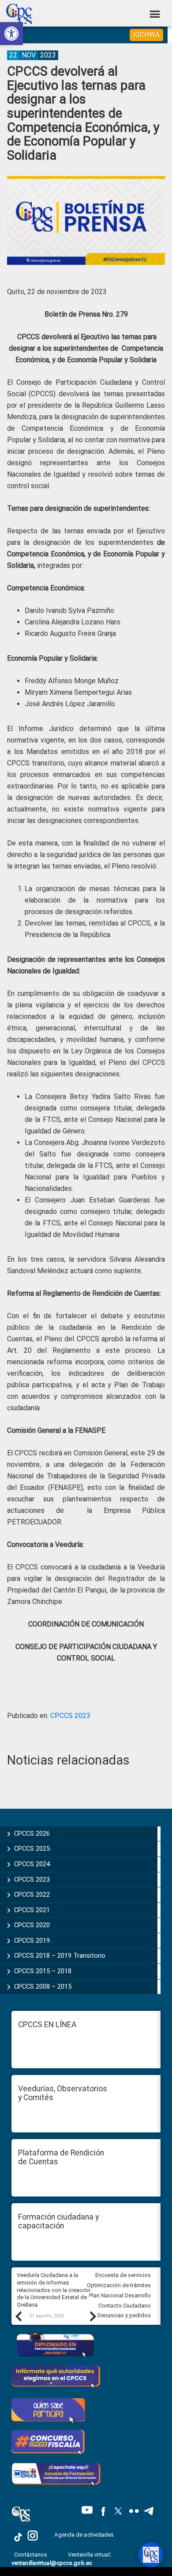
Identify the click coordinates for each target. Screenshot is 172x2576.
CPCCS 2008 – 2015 (43, 1987)
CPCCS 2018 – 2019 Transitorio (60, 1956)
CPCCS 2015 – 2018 (43, 1971)
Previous (18, 2316)
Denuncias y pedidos (124, 2315)
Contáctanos (31, 2555)
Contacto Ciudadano (125, 2306)
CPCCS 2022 (32, 1895)
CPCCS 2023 (70, 1716)
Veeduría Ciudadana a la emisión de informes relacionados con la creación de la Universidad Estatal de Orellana (54, 2290)
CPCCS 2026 (32, 1833)
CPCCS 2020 (32, 1925)
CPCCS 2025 (32, 1849)
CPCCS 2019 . (34, 1941)
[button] (11, 34)
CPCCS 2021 (32, 1910)
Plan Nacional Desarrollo (120, 2295)
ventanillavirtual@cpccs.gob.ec (52, 2563)
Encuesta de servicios (123, 2275)
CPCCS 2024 (32, 1864)
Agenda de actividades (84, 2535)
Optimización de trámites (119, 2285)
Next (93, 2316)
